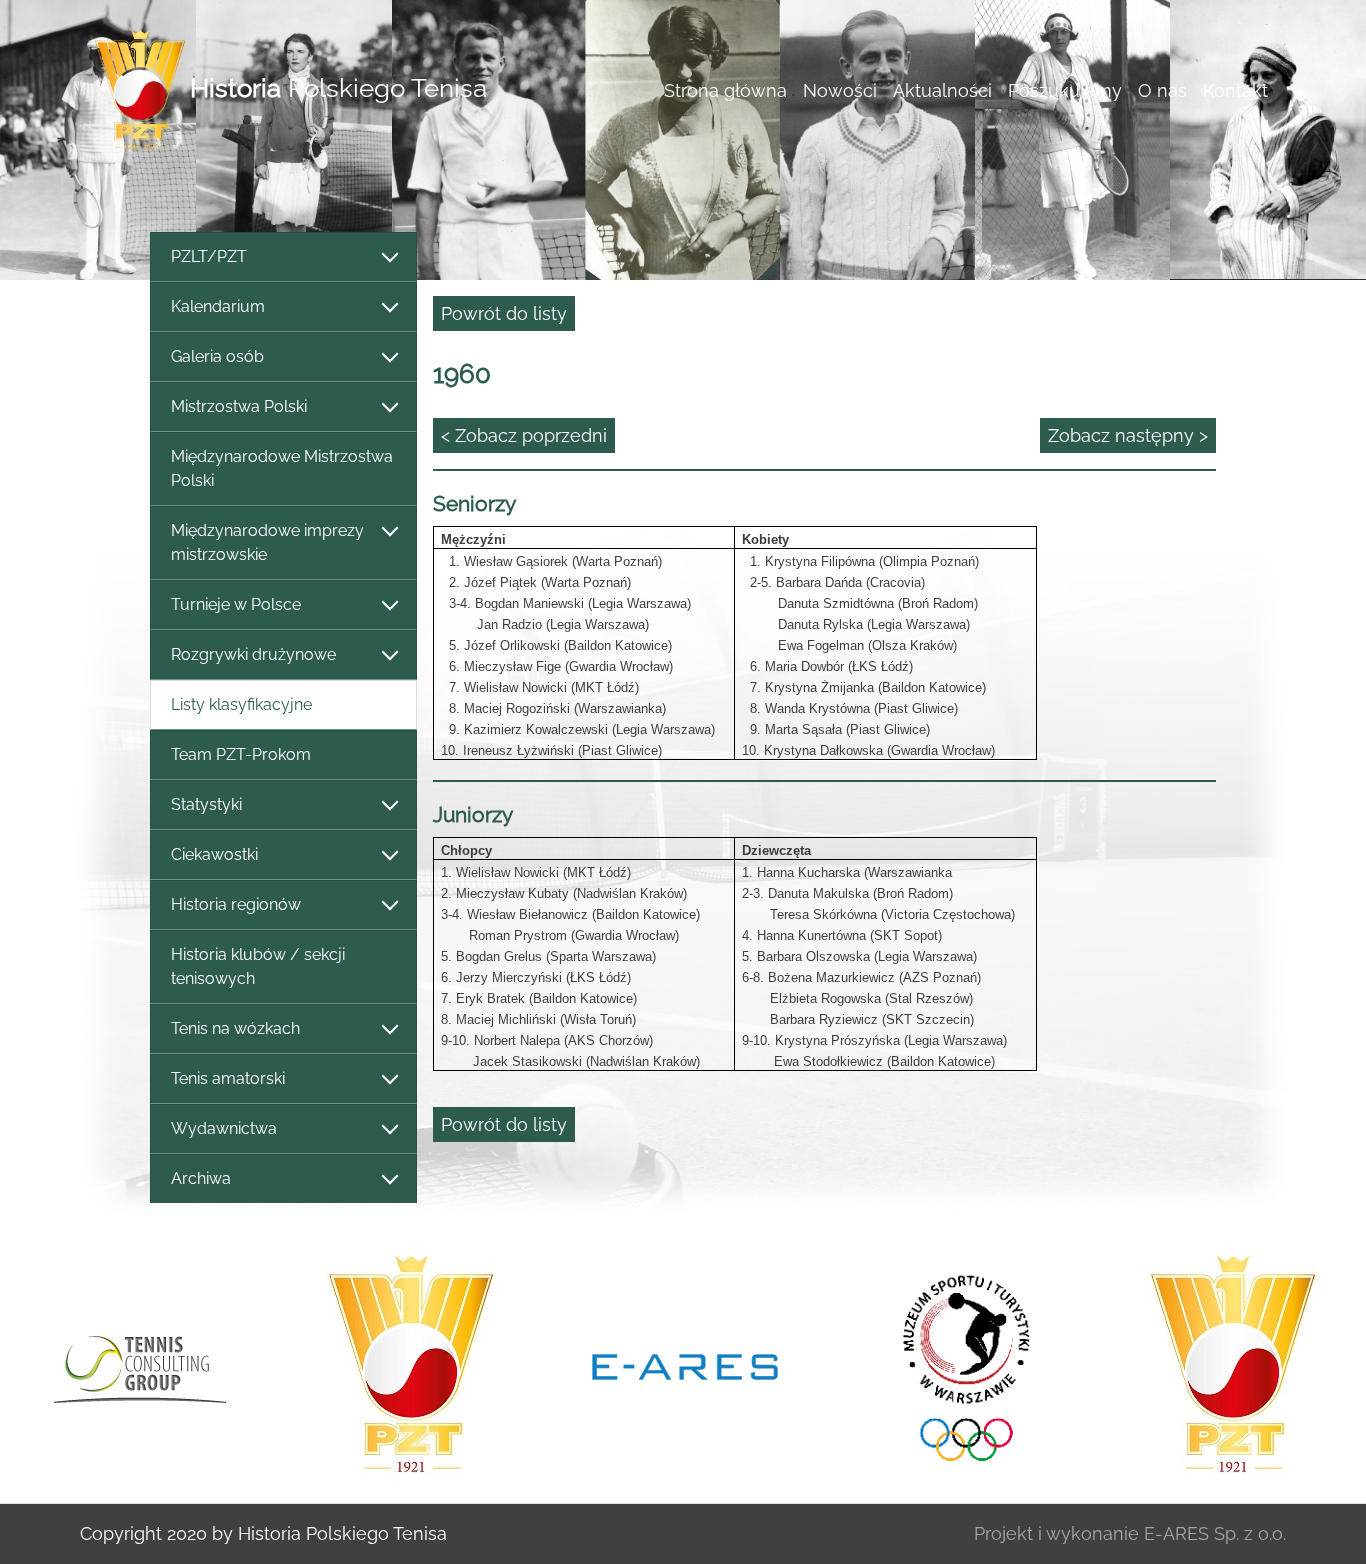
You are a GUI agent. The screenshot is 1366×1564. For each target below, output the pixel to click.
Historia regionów (236, 904)
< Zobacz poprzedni (524, 435)
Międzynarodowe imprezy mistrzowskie (267, 542)
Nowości (840, 90)
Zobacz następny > (1128, 435)
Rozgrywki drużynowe (253, 654)
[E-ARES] (685, 1365)
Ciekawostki (214, 854)
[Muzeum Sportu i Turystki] (959, 1365)
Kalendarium (218, 306)
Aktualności (942, 90)
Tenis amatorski (228, 1078)
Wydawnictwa (224, 1128)
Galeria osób (217, 356)
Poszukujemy (1065, 90)
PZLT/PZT (209, 256)
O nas (1162, 90)
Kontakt (1235, 90)
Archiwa (201, 1178)
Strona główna (725, 90)
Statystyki (206, 804)
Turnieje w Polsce (236, 604)
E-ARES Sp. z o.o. (1215, 1533)
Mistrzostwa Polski (239, 406)
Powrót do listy (504, 313)
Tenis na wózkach (235, 1028)
